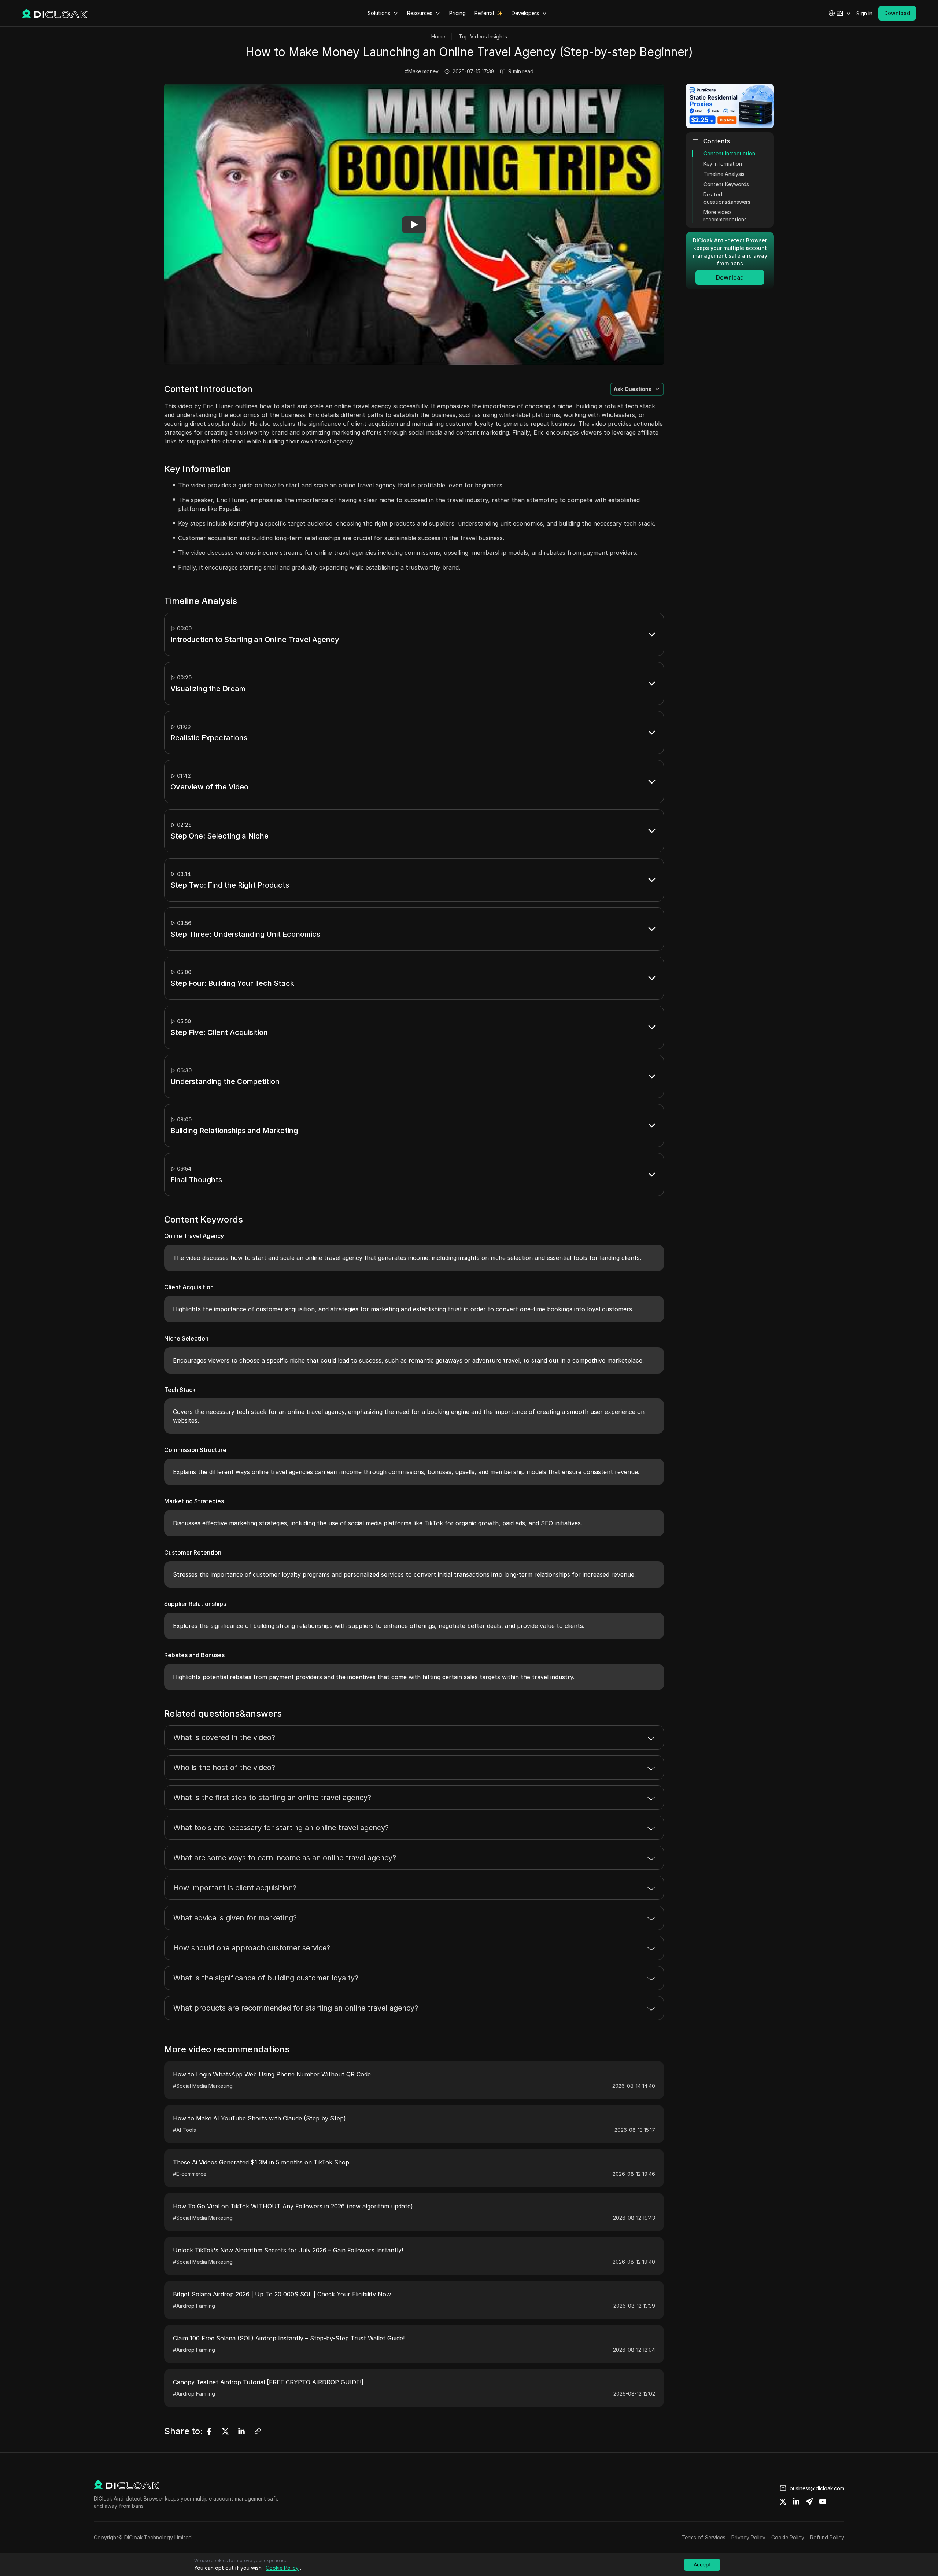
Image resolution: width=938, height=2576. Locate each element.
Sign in (864, 13)
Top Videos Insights (483, 36)
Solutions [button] (379, 13)
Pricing (457, 13)
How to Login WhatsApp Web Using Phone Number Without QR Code (272, 2074)
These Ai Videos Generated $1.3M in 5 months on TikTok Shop (261, 2162)
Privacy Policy (748, 2537)
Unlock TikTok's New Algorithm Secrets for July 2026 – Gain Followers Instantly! (288, 2250)
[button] (840, 13)
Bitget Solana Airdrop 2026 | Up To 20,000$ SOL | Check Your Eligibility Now (282, 2294)
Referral (484, 13)
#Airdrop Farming (194, 2306)
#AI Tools (184, 2130)
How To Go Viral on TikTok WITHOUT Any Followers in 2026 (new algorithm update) (293, 2206)
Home (438, 36)
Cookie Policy (788, 2537)
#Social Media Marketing (203, 2086)
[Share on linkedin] (796, 2502)
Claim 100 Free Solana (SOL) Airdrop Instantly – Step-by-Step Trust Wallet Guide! (289, 2338)
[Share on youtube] (823, 2502)
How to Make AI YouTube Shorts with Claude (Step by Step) (259, 2118)
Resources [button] (420, 13)
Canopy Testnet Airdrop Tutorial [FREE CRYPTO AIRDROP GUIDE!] (268, 2382)
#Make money (422, 71)
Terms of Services (703, 2537)
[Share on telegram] (809, 2502)
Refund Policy (827, 2537)
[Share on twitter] (783, 2502)
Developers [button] (525, 13)
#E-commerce (190, 2174)
